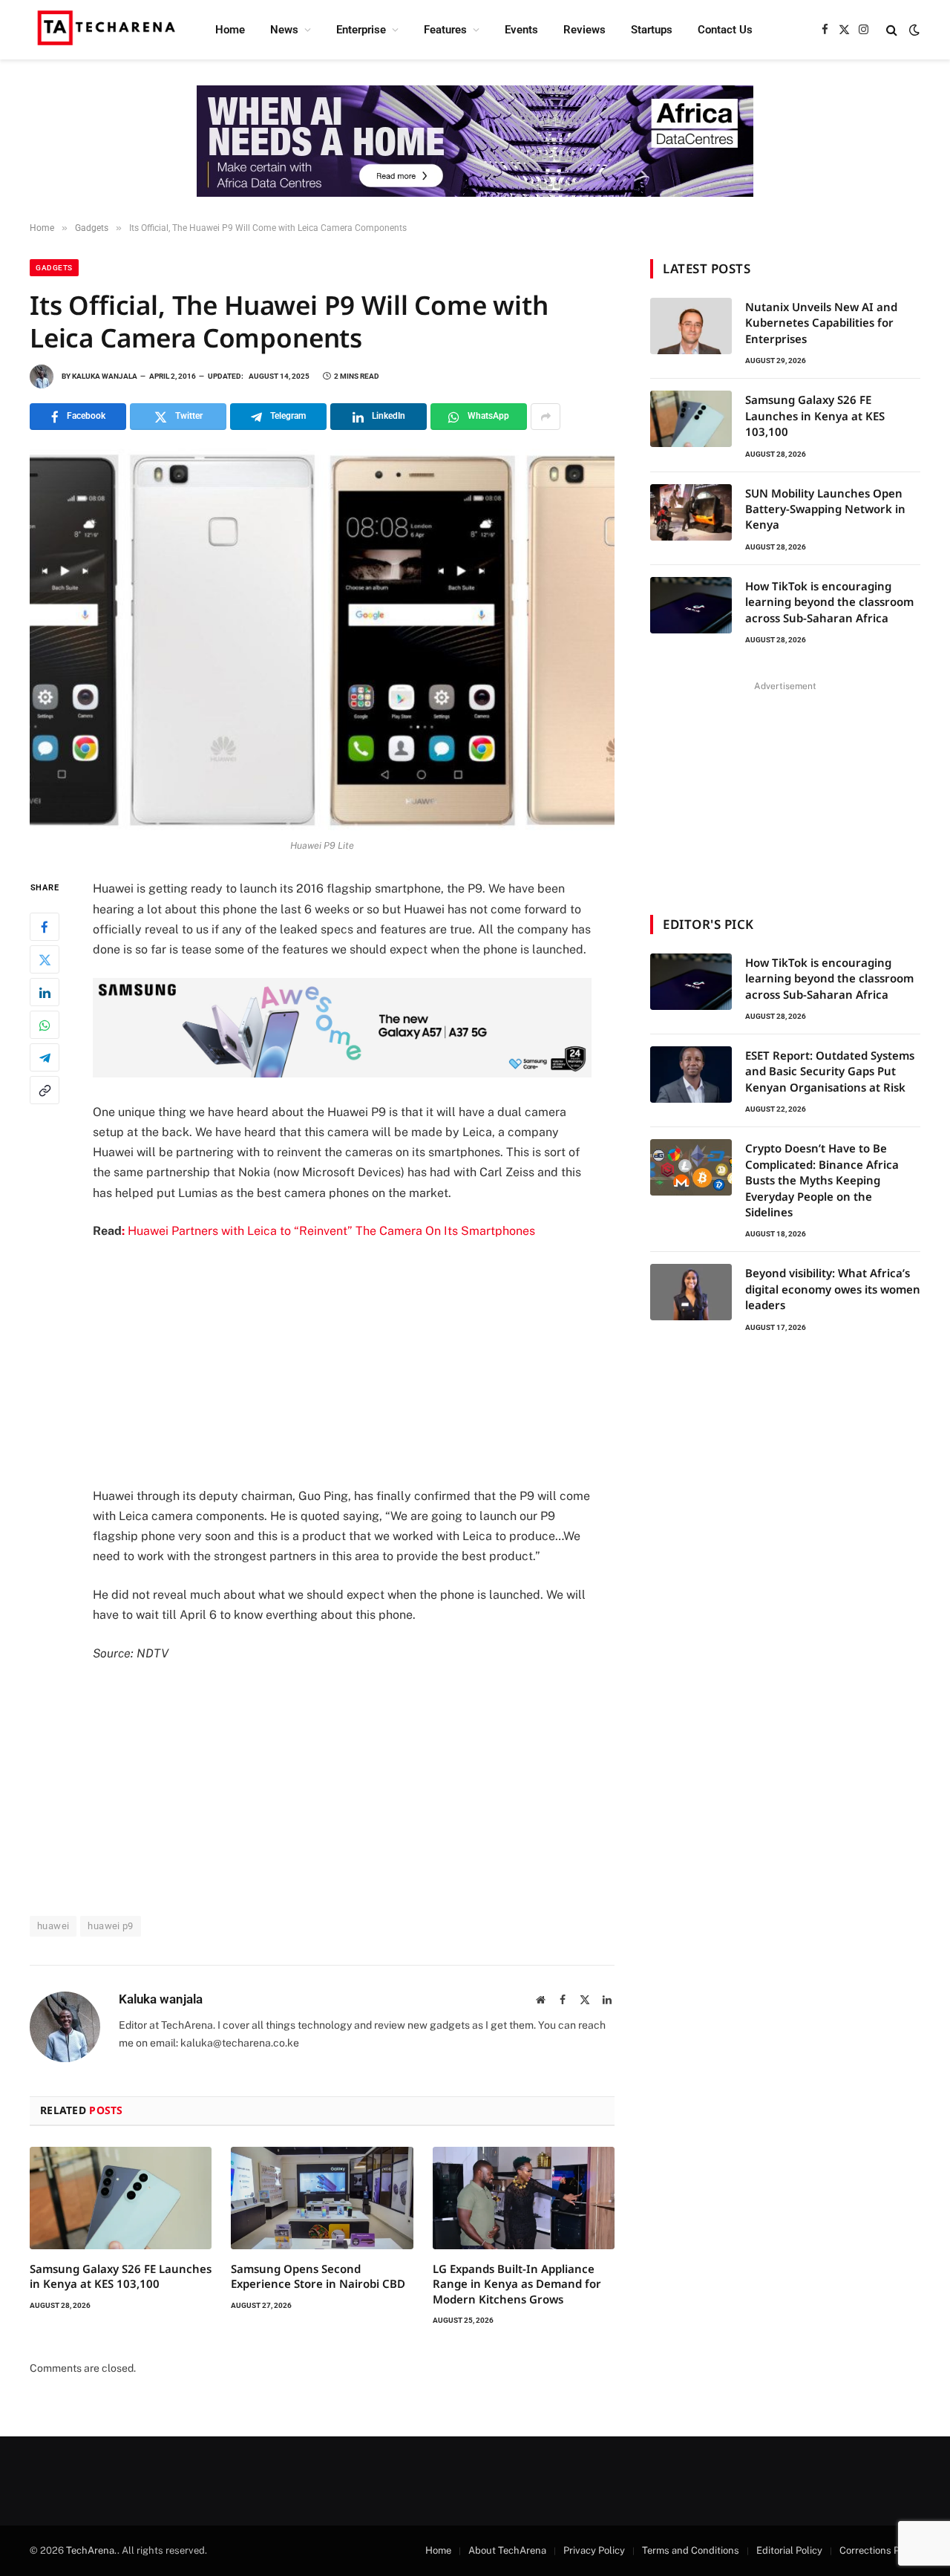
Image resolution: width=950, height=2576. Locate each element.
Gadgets (54, 268)
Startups (652, 30)
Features (445, 30)
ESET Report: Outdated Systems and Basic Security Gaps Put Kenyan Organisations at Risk (830, 1071)
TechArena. (92, 2550)
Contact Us (725, 30)
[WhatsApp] (45, 1025)
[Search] (892, 30)
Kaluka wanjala (105, 376)
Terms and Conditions (691, 2550)
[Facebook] (45, 927)
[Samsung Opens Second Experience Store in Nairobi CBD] (322, 2198)
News (284, 30)
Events (521, 30)
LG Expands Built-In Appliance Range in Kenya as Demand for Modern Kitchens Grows (517, 2284)
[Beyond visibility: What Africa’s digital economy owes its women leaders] (691, 1292)
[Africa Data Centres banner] (475, 141)
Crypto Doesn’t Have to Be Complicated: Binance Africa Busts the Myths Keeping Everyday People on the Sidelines (822, 1180)
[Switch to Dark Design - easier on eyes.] (913, 30)
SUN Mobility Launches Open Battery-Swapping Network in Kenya (825, 509)
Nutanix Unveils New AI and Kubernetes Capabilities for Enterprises (821, 323)
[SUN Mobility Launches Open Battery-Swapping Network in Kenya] (691, 512)
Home (230, 30)
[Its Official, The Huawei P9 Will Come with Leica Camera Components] (322, 640)
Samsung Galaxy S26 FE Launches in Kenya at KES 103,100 (121, 2276)
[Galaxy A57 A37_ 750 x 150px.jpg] (342, 1073)
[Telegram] (45, 1058)
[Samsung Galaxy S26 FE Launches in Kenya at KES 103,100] (121, 2198)
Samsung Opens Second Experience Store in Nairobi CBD (318, 2276)
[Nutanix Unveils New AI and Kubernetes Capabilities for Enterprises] (691, 326)
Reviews (584, 30)
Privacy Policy (594, 2550)
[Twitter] (45, 960)
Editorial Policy (789, 2550)
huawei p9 (111, 1926)
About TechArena (507, 2550)
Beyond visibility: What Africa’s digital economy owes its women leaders (833, 1289)
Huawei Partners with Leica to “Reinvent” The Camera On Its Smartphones (328, 1231)
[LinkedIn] (45, 993)
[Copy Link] (45, 1091)
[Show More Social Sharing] (546, 417)
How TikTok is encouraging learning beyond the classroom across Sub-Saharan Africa (829, 602)
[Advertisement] (362, 1363)
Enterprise (361, 30)
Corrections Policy (880, 2550)
